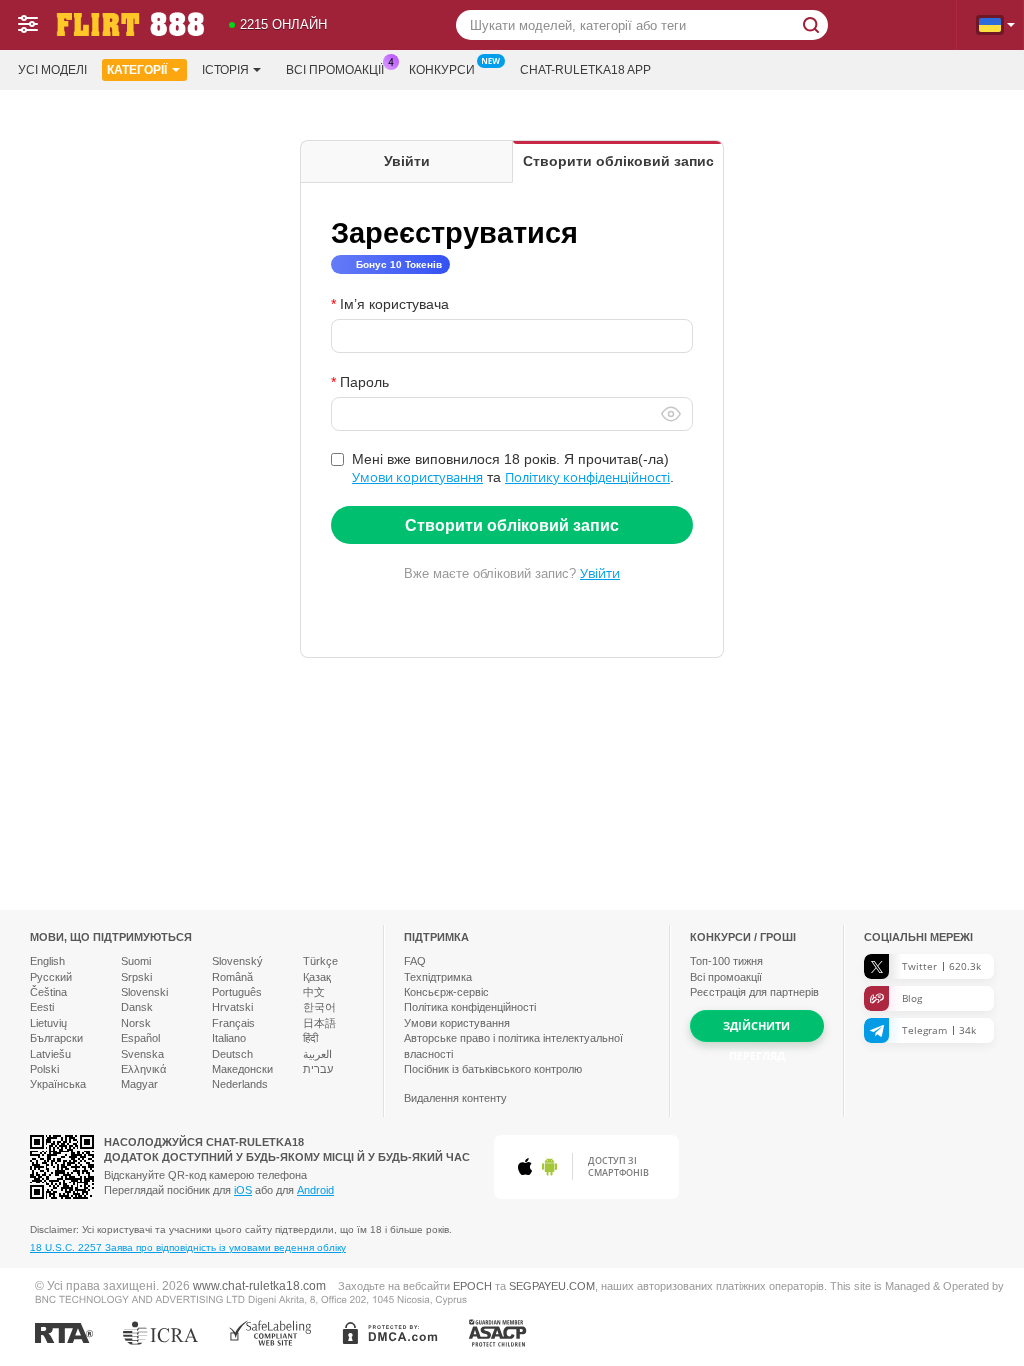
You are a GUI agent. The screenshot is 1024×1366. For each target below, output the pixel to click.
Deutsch (232, 1054)
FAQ (415, 961)
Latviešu (50, 1054)
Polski (44, 1069)
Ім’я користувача (394, 304)
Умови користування (417, 477)
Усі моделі (52, 70)
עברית (318, 1069)
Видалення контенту (455, 1098)
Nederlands (240, 1084)
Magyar (139, 1084)
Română (232, 977)
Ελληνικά (143, 1069)
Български (56, 1038)
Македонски (242, 1069)
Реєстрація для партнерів (754, 992)
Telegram (939, 1030)
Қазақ (317, 977)
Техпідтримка (438, 977)
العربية (317, 1054)
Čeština (48, 992)
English (47, 961)
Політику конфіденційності (587, 477)
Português (237, 992)
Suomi (136, 961)
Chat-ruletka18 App (585, 70)
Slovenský (237, 961)
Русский (51, 977)
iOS (243, 1190)
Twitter (941, 966)
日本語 (319, 1023)
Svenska (142, 1054)
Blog (912, 998)
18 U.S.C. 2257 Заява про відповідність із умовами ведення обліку (188, 1247)
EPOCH (472, 1286)
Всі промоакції (335, 70)
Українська (58, 1084)
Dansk (137, 1007)
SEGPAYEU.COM (552, 1286)
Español (140, 1038)
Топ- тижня (726, 961)
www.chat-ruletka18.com (259, 1285)
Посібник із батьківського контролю (493, 1069)
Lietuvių (48, 1023)
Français (233, 1023)
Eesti (42, 1007)
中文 (314, 992)
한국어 (319, 1007)
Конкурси (442, 70)
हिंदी (310, 1038)
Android (315, 1190)
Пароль (364, 382)
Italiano (229, 1038)
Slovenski (144, 992)
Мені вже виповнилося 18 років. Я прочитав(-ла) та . (513, 468)
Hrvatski (232, 1007)
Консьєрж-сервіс (446, 992)
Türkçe (320, 961)
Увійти (600, 573)
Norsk (136, 1023)
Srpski (136, 977)
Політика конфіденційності (470, 1007)
